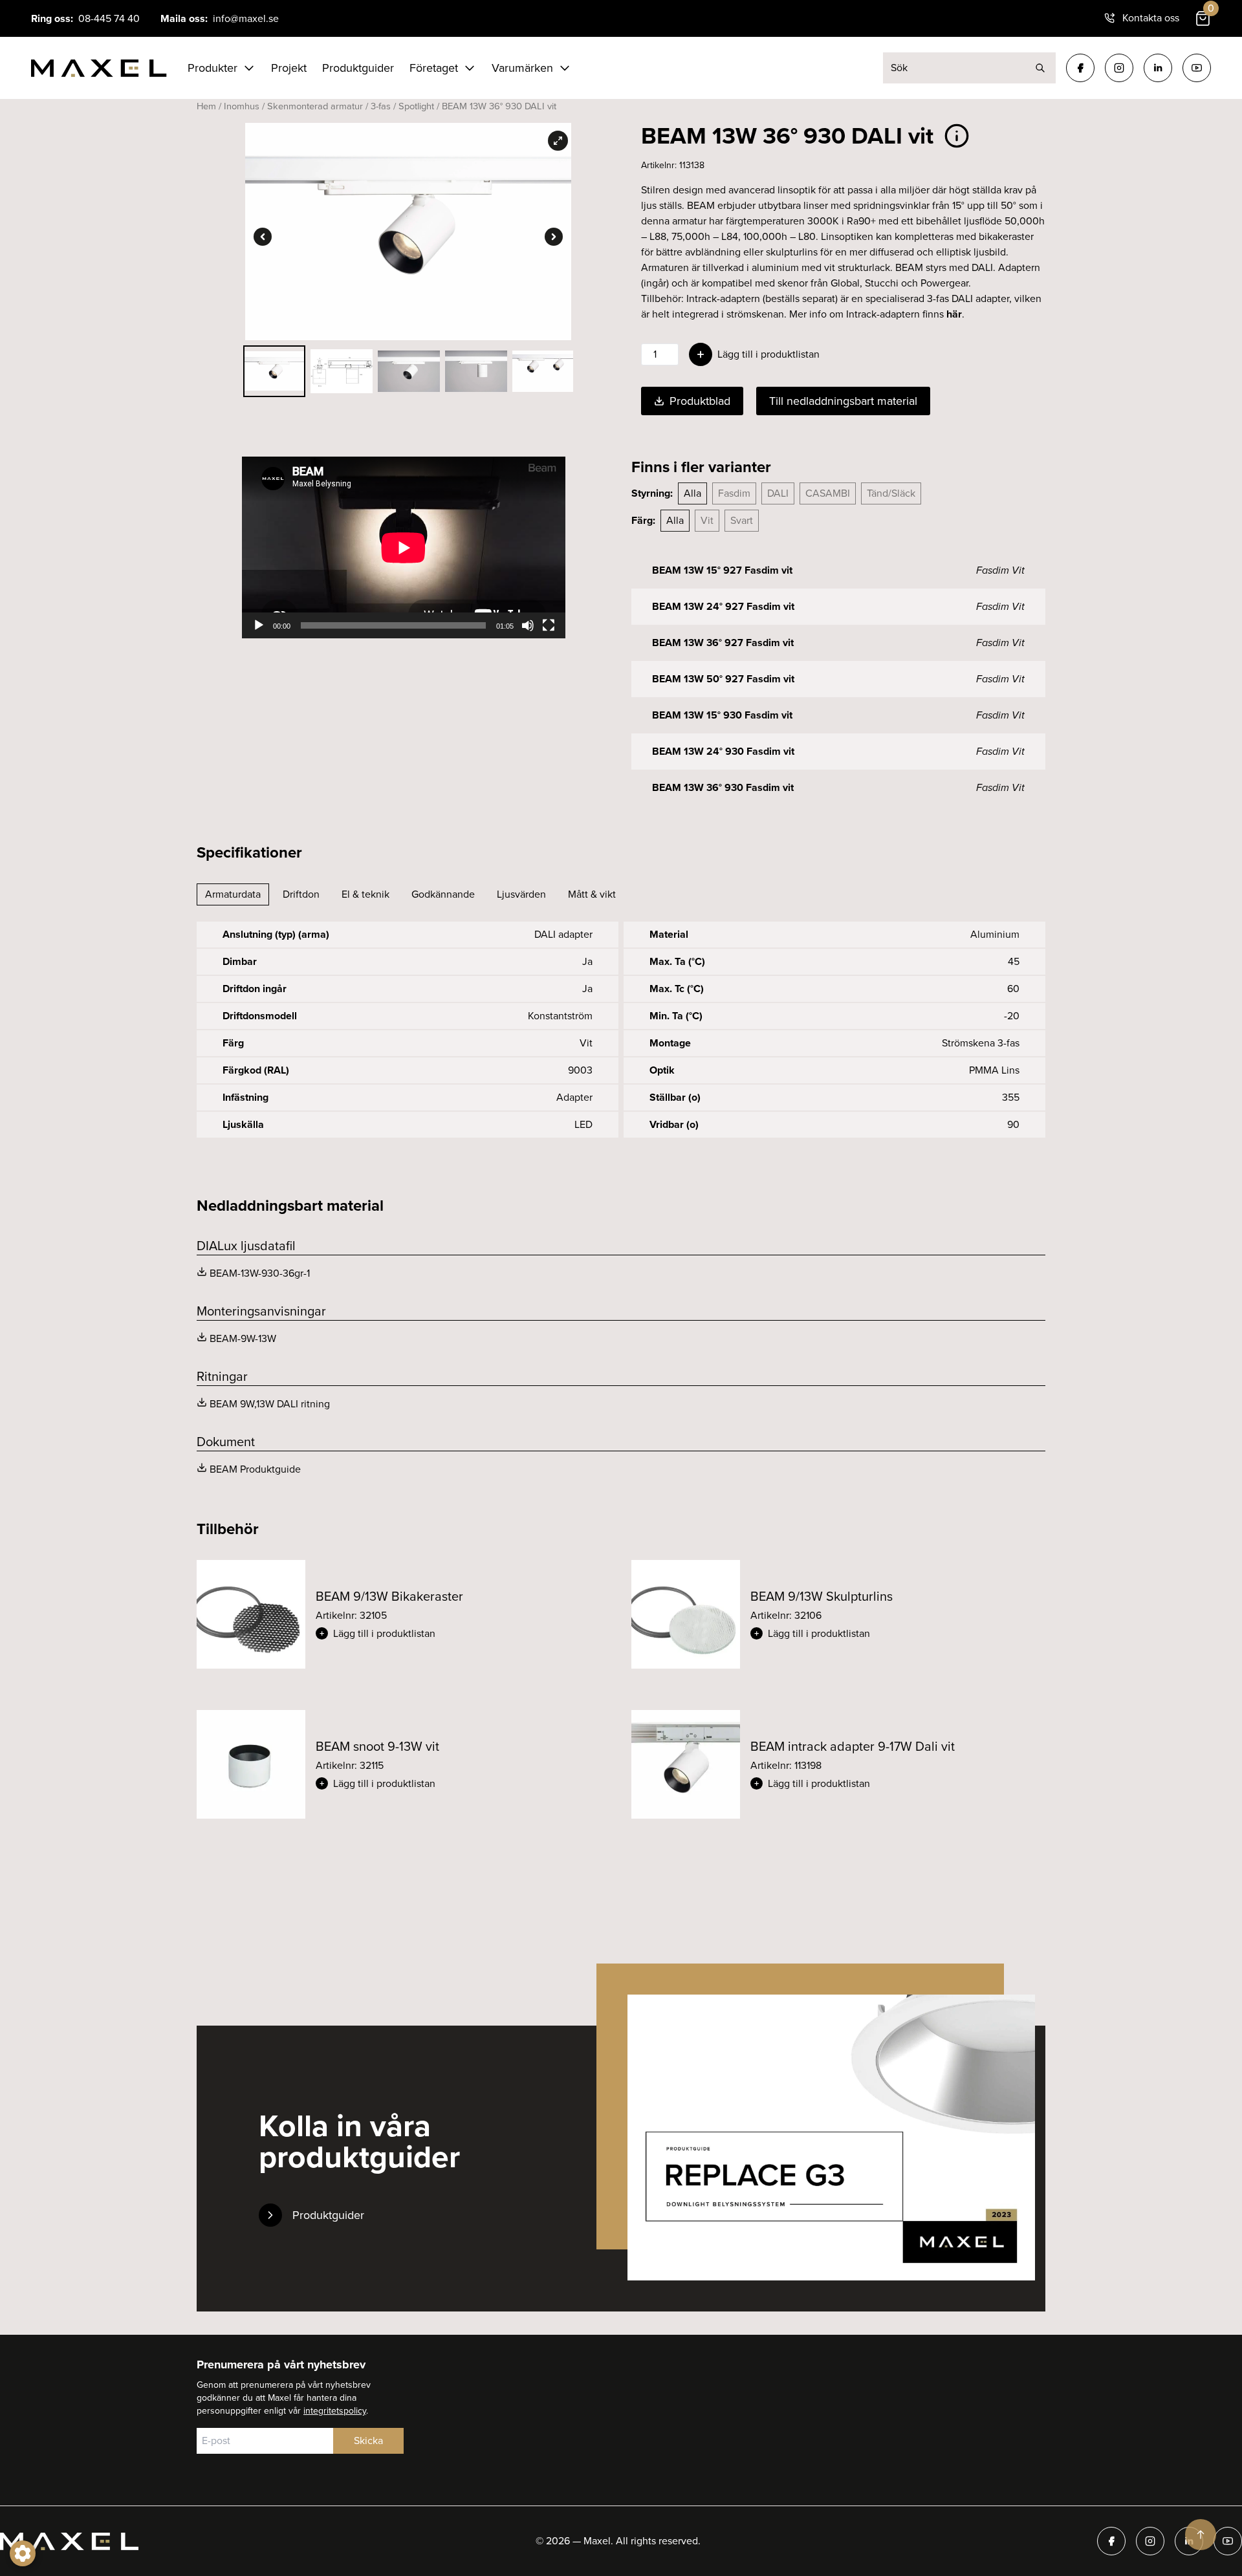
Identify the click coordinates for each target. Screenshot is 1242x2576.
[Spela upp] (259, 625)
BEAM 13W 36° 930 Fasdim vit (723, 787)
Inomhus (242, 106)
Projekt (289, 68)
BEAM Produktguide (255, 1469)
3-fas (381, 106)
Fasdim (734, 493)
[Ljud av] (528, 625)
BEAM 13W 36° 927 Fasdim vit (723, 643)
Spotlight (416, 106)
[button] (463, 1634)
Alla (692, 493)
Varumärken (522, 68)
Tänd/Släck (891, 493)
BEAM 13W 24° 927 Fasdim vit (723, 606)
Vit (707, 520)
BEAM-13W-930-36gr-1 (260, 1273)
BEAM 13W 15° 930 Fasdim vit (722, 715)
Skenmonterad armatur (315, 106)
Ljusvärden (521, 894)
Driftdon (301, 894)
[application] (404, 547)
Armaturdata (233, 894)
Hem (206, 106)
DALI (778, 493)
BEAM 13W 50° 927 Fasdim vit (723, 679)
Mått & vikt (592, 894)
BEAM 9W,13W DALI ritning (270, 1404)
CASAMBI (828, 493)
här (954, 314)
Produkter (212, 68)
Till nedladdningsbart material (843, 401)
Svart (742, 520)
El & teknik (365, 894)
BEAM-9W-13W (243, 1338)
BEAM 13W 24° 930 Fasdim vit (723, 751)
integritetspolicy (335, 2411)
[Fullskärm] (549, 625)
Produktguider (358, 68)
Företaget (434, 68)
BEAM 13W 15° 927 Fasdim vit (722, 570)
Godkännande (443, 894)
